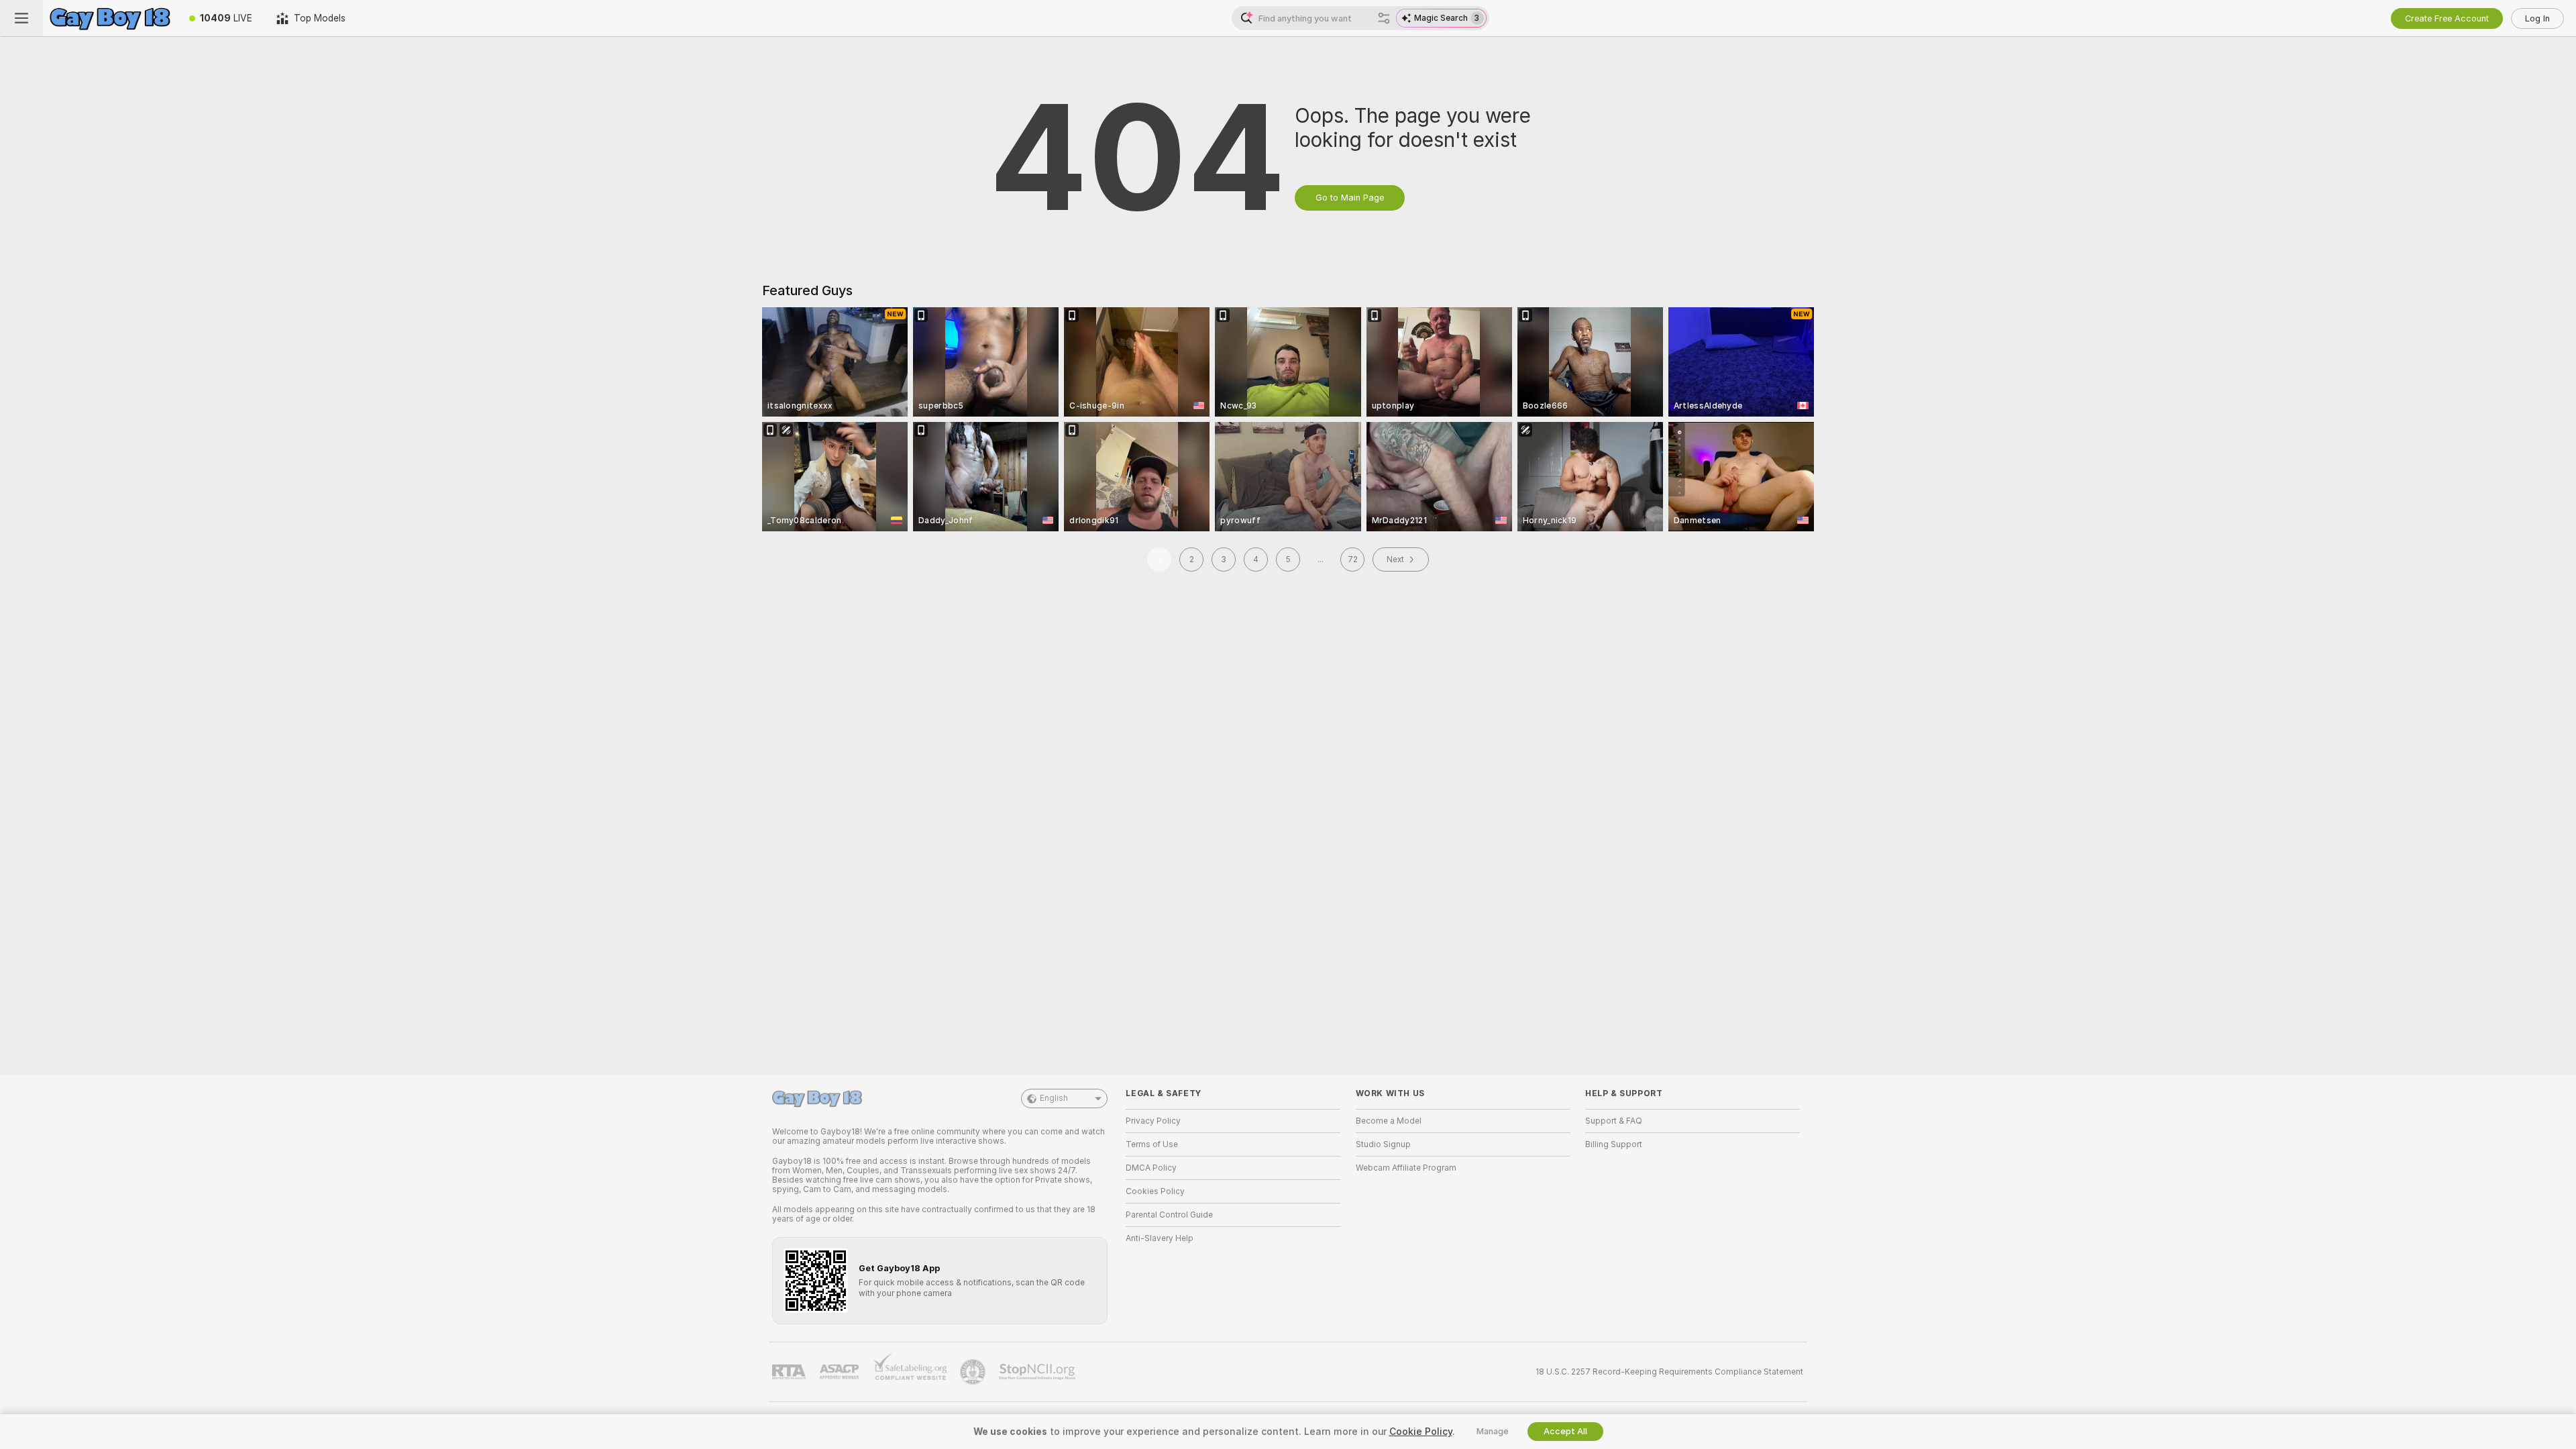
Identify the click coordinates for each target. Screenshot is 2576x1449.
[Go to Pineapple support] (974, 1372)
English (1054, 1098)
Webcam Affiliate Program (1406, 1168)
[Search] (1384, 18)
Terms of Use (1152, 1144)
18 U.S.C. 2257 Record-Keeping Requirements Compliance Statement (1669, 1372)
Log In (2537, 18)
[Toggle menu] (21, 18)
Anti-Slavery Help (1160, 1238)
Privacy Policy (1153, 1121)
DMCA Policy (1151, 1168)
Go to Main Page (1350, 198)
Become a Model (1389, 1121)
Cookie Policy (1421, 1432)
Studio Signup (1383, 1144)
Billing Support (1614, 1144)
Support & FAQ (1614, 1121)
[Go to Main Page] (110, 18)
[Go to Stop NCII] (1038, 1372)
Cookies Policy (1155, 1191)
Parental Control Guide (1169, 1215)
